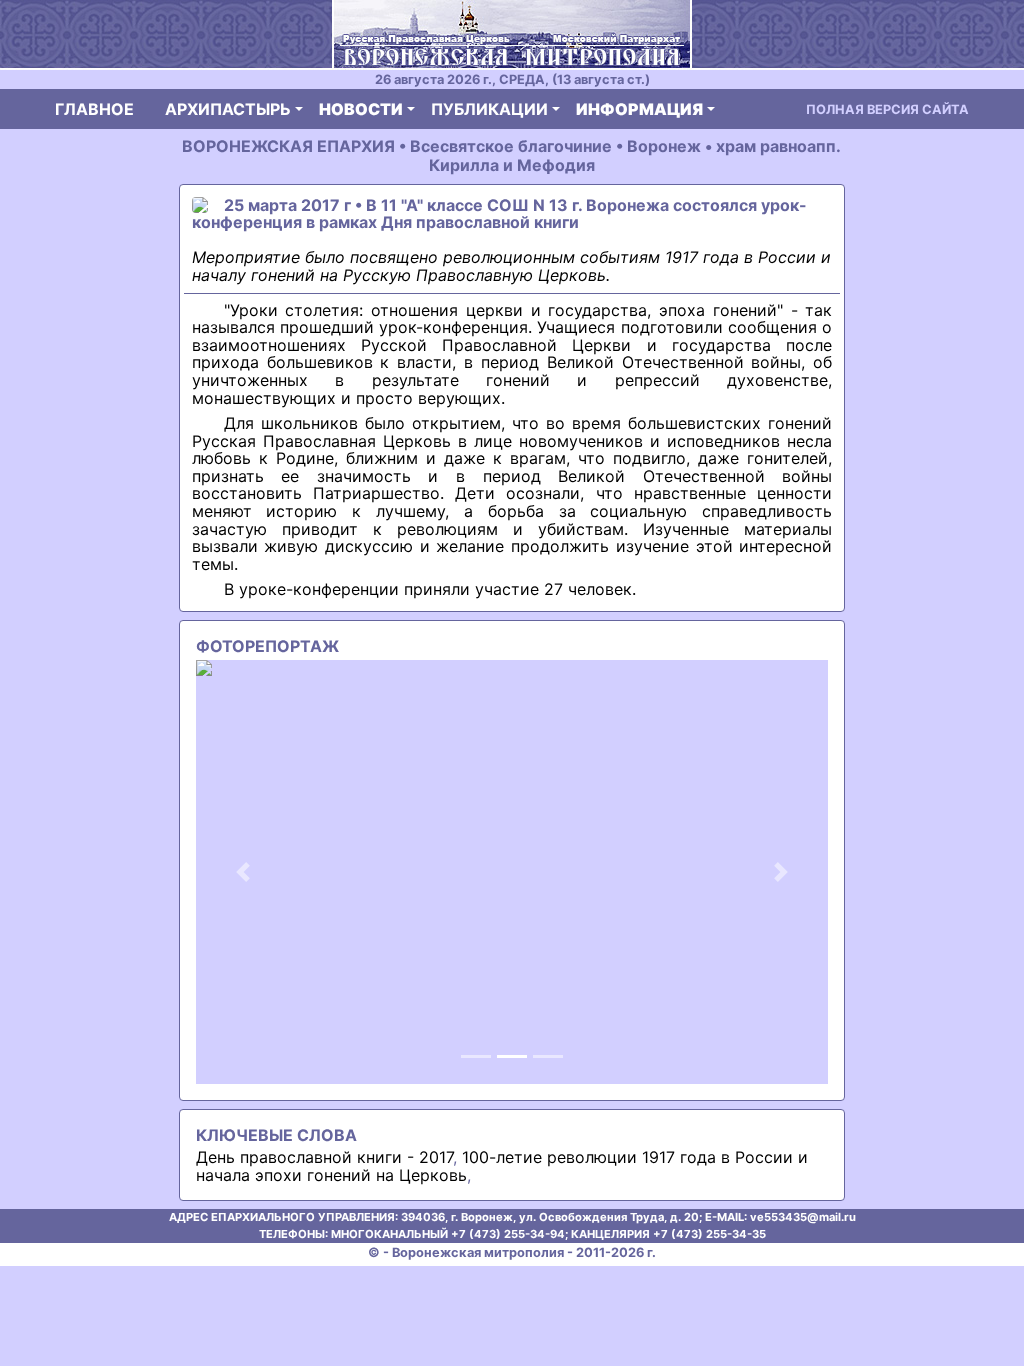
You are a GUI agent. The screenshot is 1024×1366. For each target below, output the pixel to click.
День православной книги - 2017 (324, 1157)
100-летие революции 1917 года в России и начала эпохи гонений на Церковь (502, 1166)
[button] (243, 872)
